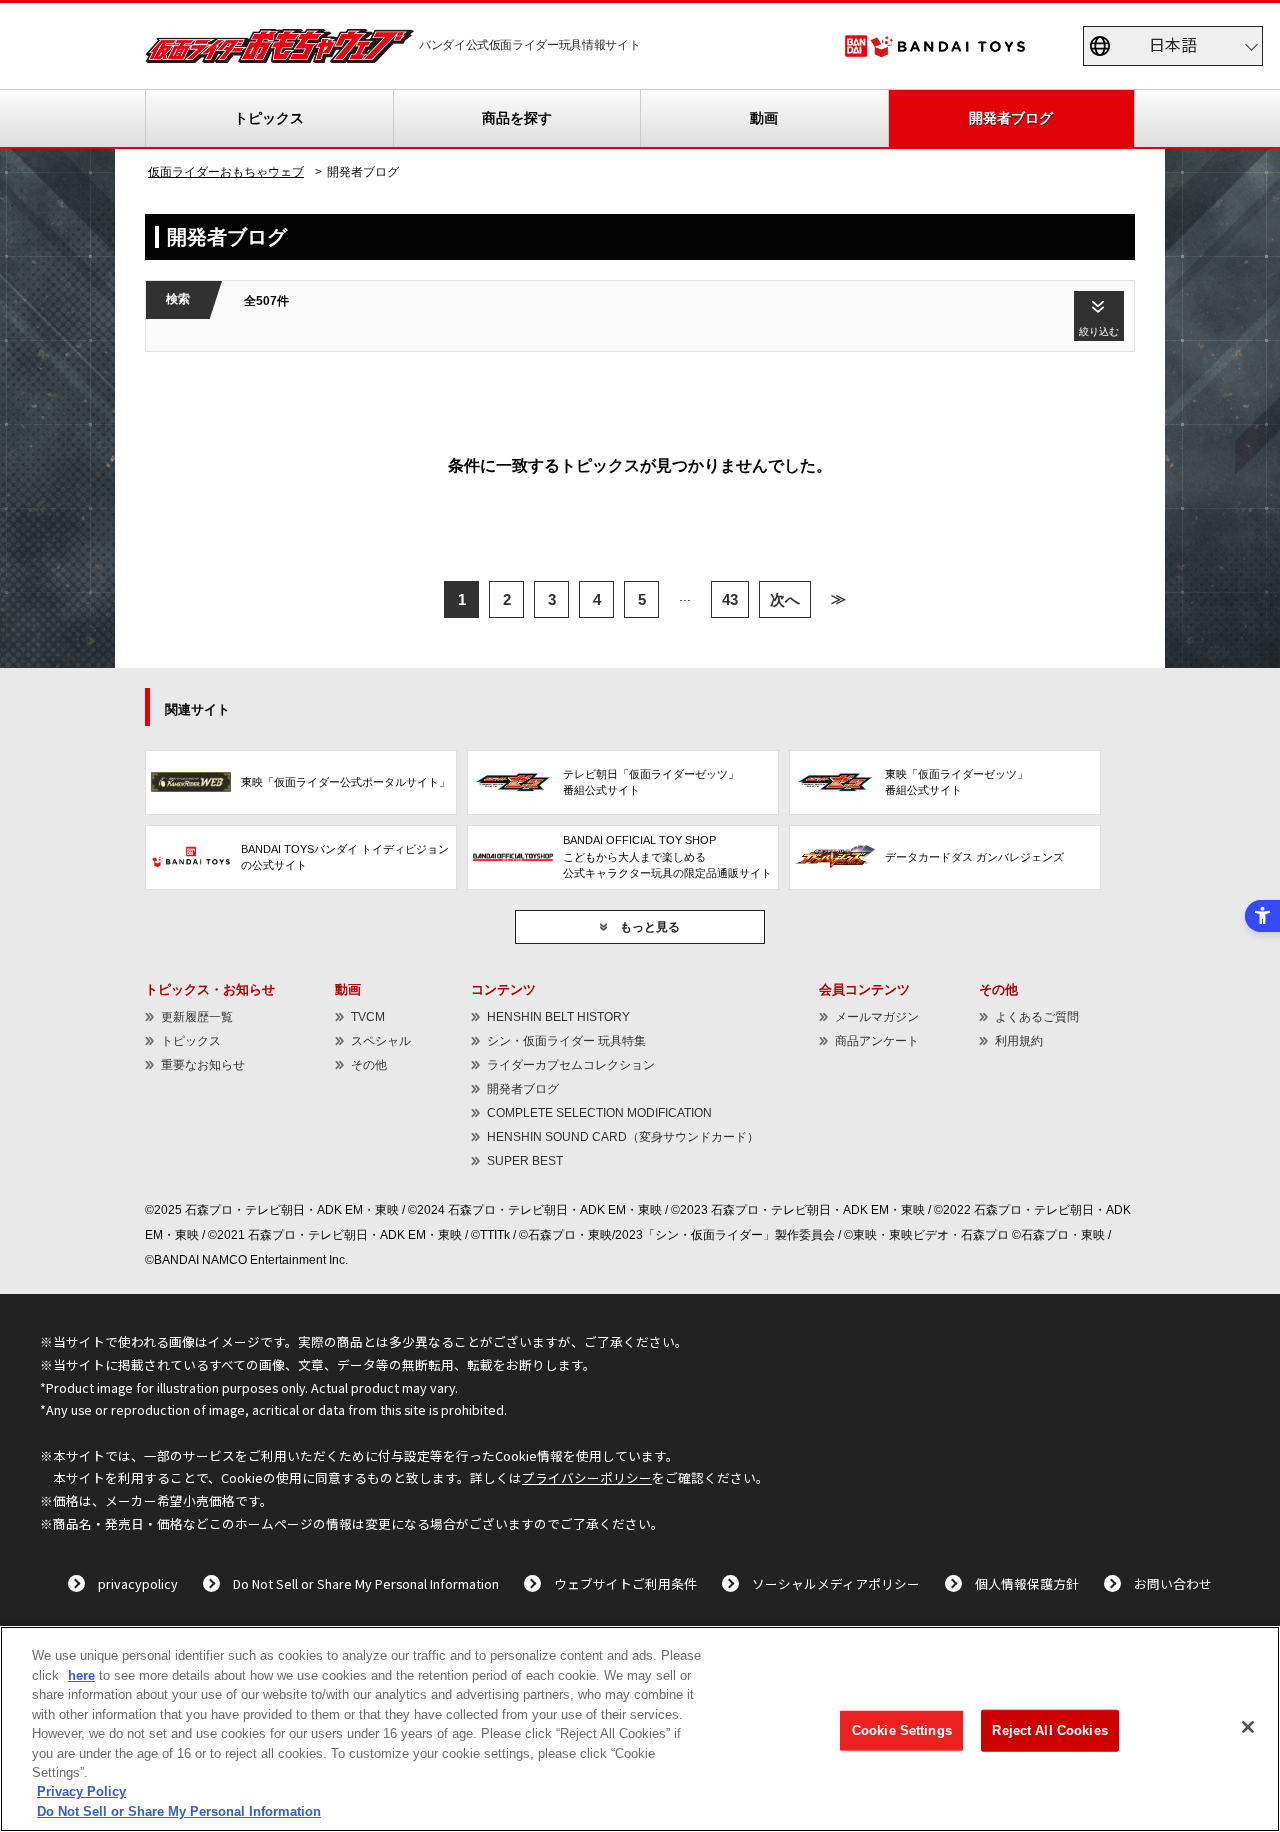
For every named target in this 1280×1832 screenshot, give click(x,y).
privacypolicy (138, 1583)
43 (730, 599)
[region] (640, 1729)
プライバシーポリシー (587, 1477)
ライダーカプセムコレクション (571, 1065)
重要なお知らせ (203, 1065)
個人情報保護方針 (1027, 1583)
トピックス (269, 118)
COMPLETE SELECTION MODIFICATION (599, 1113)
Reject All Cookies (1049, 1730)
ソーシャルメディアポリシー (836, 1583)
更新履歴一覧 (197, 1017)
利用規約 (1019, 1041)
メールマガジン (877, 1017)
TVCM (368, 1017)
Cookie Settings (902, 1730)
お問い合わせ (1173, 1583)
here (81, 1675)
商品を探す (517, 118)
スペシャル (381, 1041)
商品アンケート (877, 1041)
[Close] (1248, 1727)
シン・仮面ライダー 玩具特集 (566, 1041)
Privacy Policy (81, 1792)
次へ (785, 599)
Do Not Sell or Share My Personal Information (366, 1583)
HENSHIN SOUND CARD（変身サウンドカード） (623, 1137)
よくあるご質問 (1037, 1017)
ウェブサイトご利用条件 (625, 1583)
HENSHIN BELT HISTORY (558, 1017)
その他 (369, 1065)
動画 (764, 118)
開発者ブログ (1011, 118)
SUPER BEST (525, 1161)
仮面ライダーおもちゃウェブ (226, 172)
